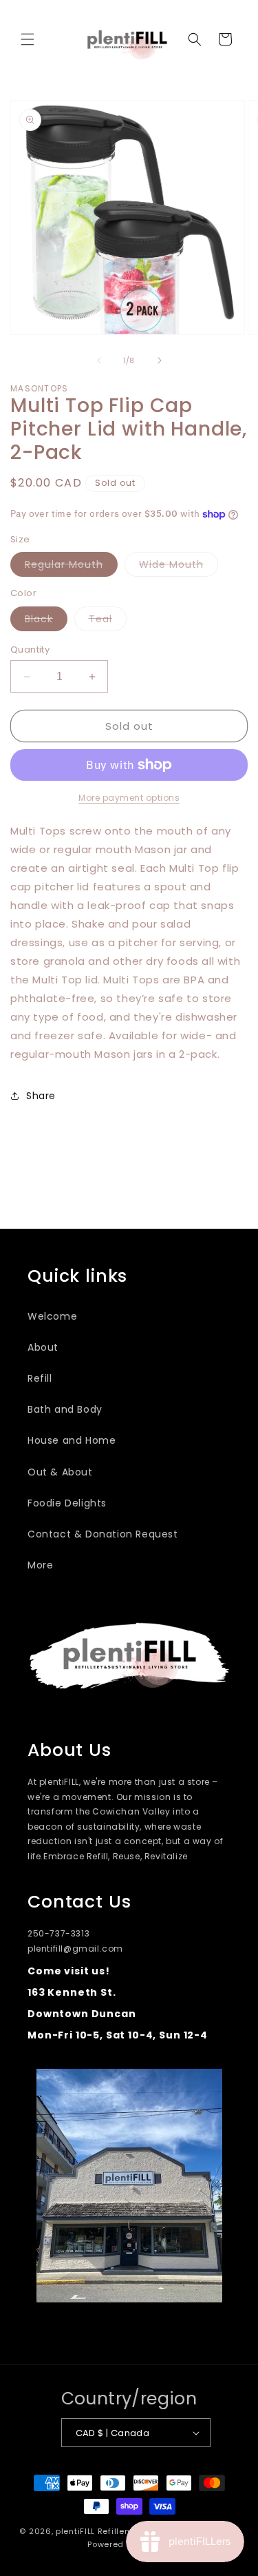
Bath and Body (65, 1409)
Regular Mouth (71, 567)
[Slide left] (99, 360)
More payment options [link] (129, 798)
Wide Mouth (179, 567)
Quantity (30, 650)
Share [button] (41, 1096)
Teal (108, 621)
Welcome (52, 1316)
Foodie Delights (67, 1503)
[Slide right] (160, 360)
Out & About (60, 1472)
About (43, 1347)
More (40, 1565)
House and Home (72, 1440)
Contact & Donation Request (103, 1534)
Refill (40, 1378)
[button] (28, 39)
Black (46, 621)
